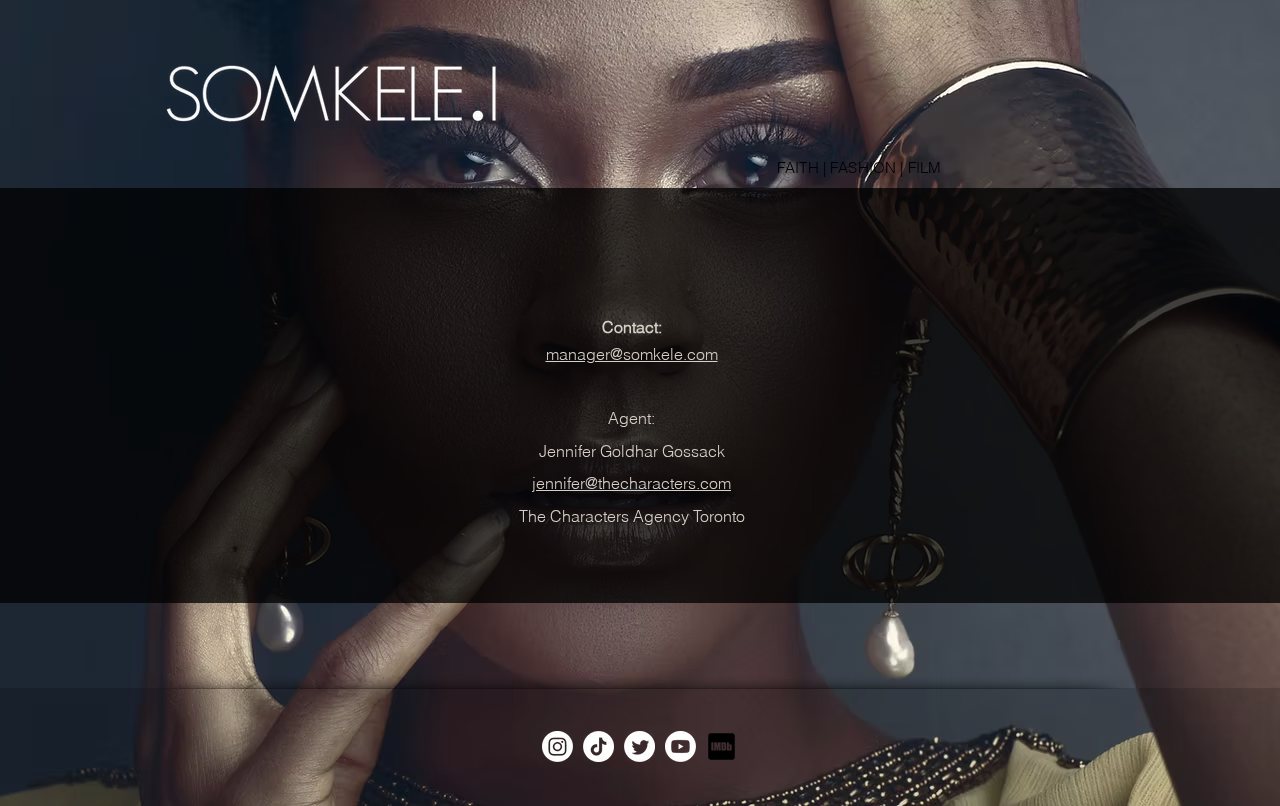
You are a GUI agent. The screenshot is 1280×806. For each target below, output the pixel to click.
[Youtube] (680, 746)
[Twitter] (639, 746)
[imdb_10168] (721, 746)
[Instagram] (557, 746)
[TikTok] (598, 746)
